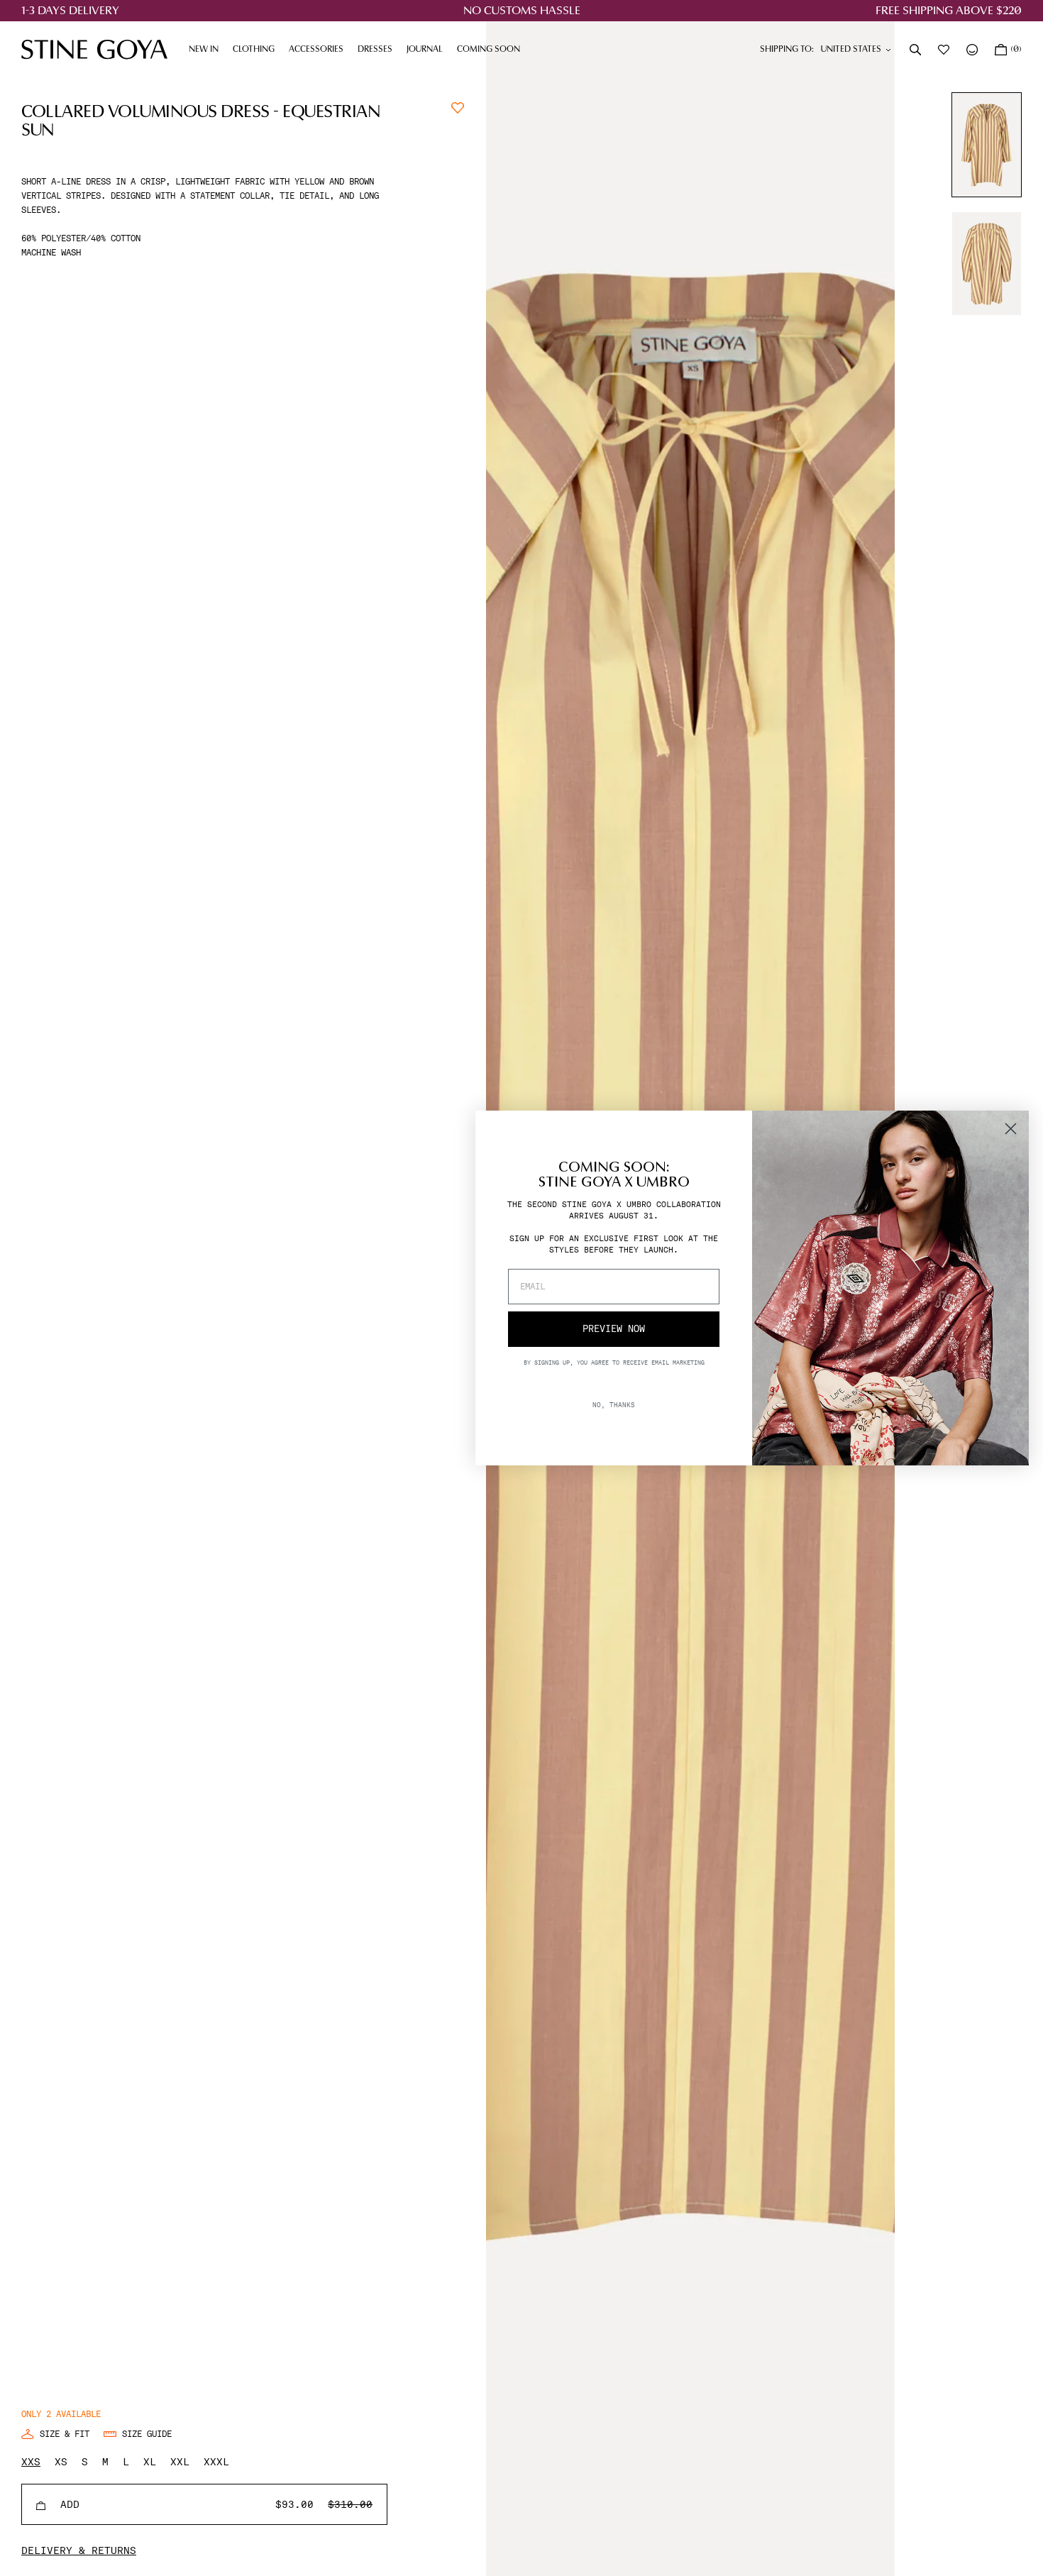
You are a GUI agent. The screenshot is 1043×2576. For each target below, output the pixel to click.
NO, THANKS (614, 1405)
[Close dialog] (1011, 1129)
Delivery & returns (79, 2550)
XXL (180, 2462)
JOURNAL (428, 50)
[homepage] (94, 49)
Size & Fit (65, 2434)
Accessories (320, 50)
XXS (31, 2462)
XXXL (216, 2462)
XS (61, 2462)
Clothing (257, 50)
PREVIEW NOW (614, 1329)
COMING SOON (489, 50)
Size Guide (147, 2434)
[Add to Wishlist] (458, 106)
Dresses (379, 50)
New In (204, 50)
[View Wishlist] (945, 50)
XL (150, 2462)
